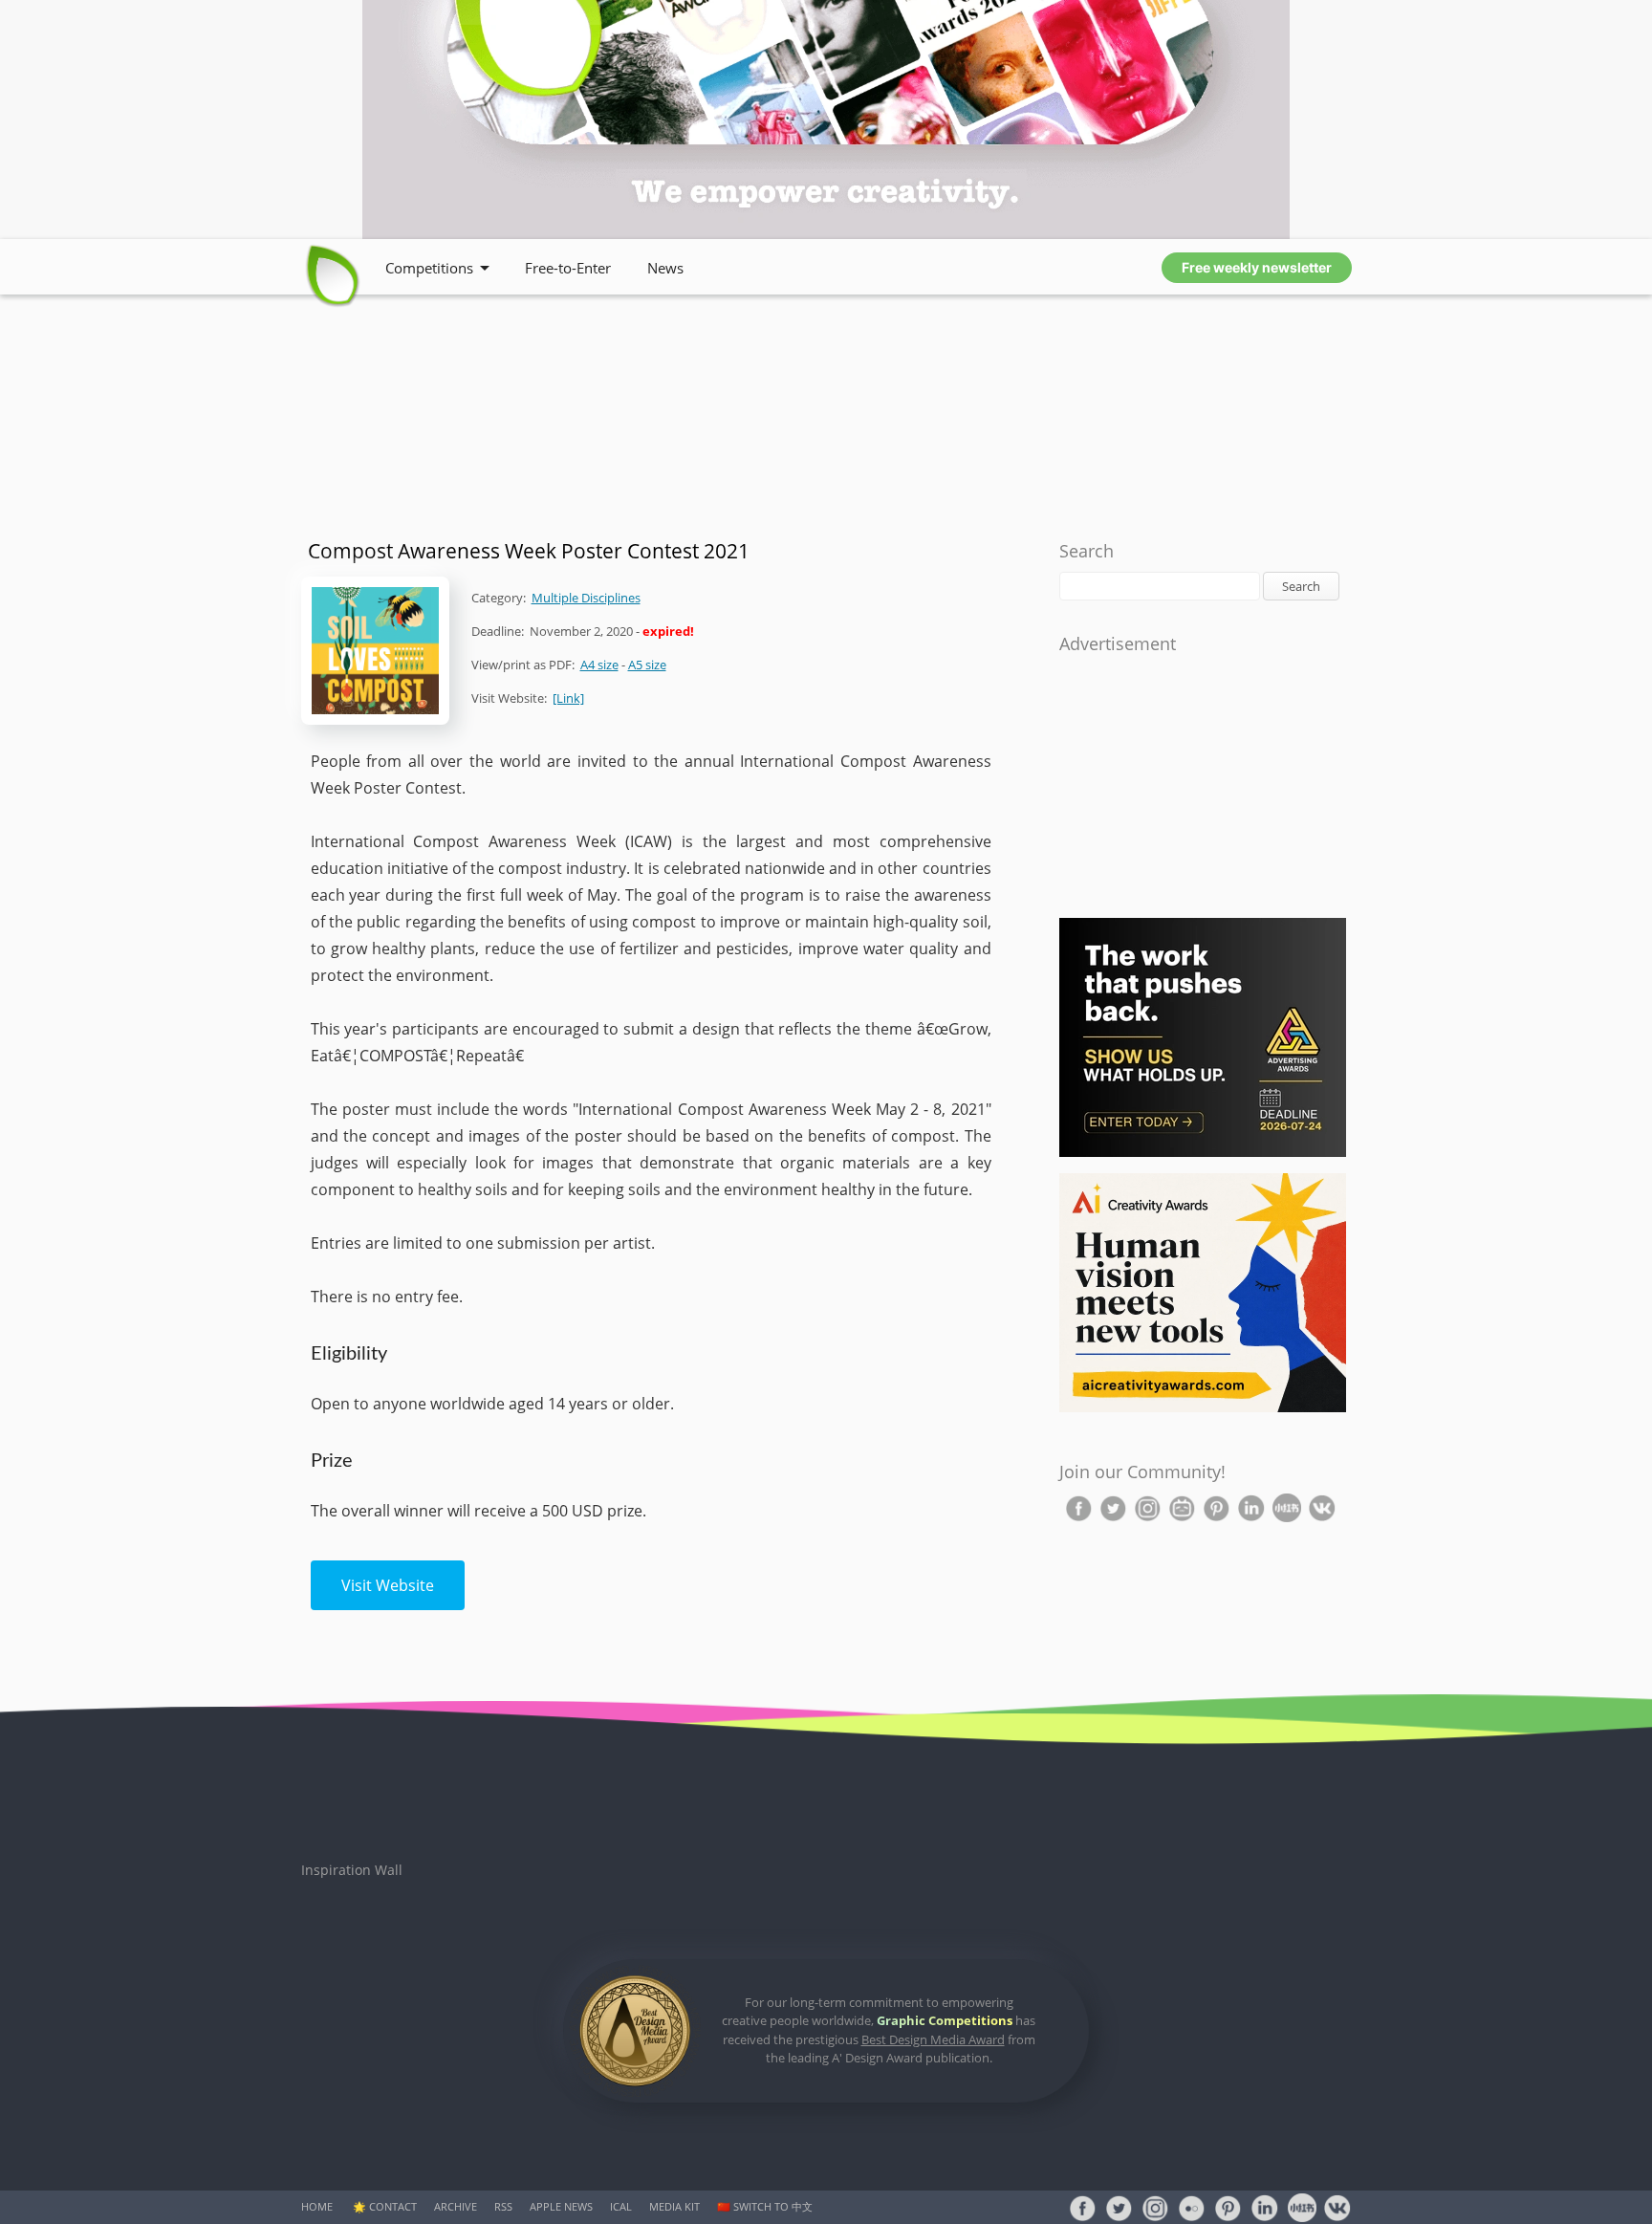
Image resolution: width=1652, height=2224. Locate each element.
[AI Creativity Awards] (1203, 1408)
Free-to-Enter (568, 268)
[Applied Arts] (1203, 1153)
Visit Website (388, 1585)
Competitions (429, 268)
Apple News (561, 2206)
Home (317, 2206)
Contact (393, 2206)
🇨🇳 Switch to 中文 (765, 2206)
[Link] (568, 698)
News (665, 268)
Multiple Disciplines (586, 598)
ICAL (621, 2206)
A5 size (647, 665)
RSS (503, 2206)
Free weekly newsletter (1257, 267)
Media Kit (674, 2206)
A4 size (599, 665)
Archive (456, 2206)
